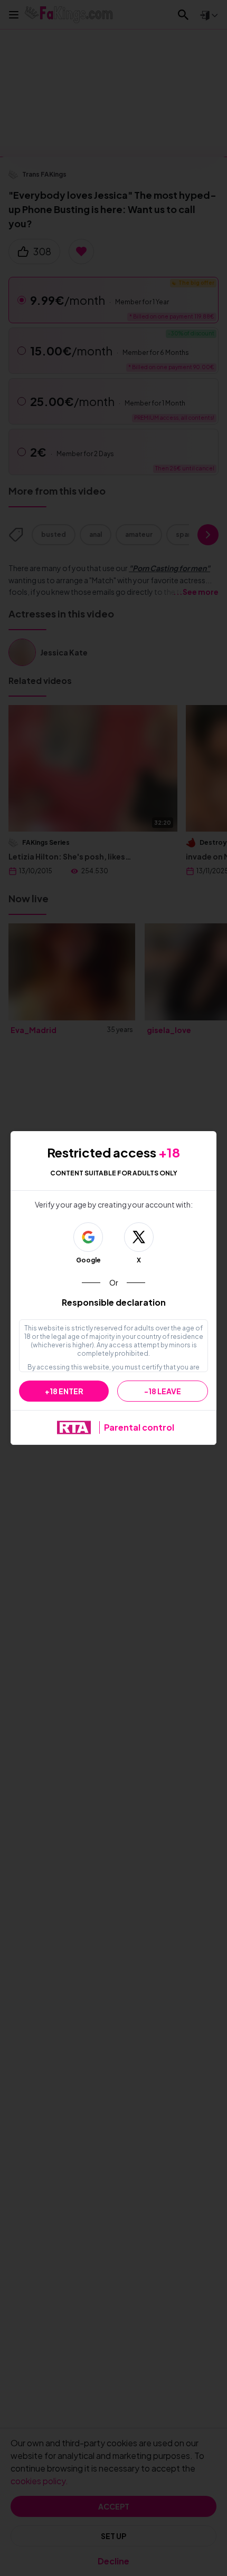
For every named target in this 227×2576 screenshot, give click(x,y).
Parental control (139, 1427)
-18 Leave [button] (163, 1391)
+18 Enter (64, 1391)
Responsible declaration (114, 1302)
